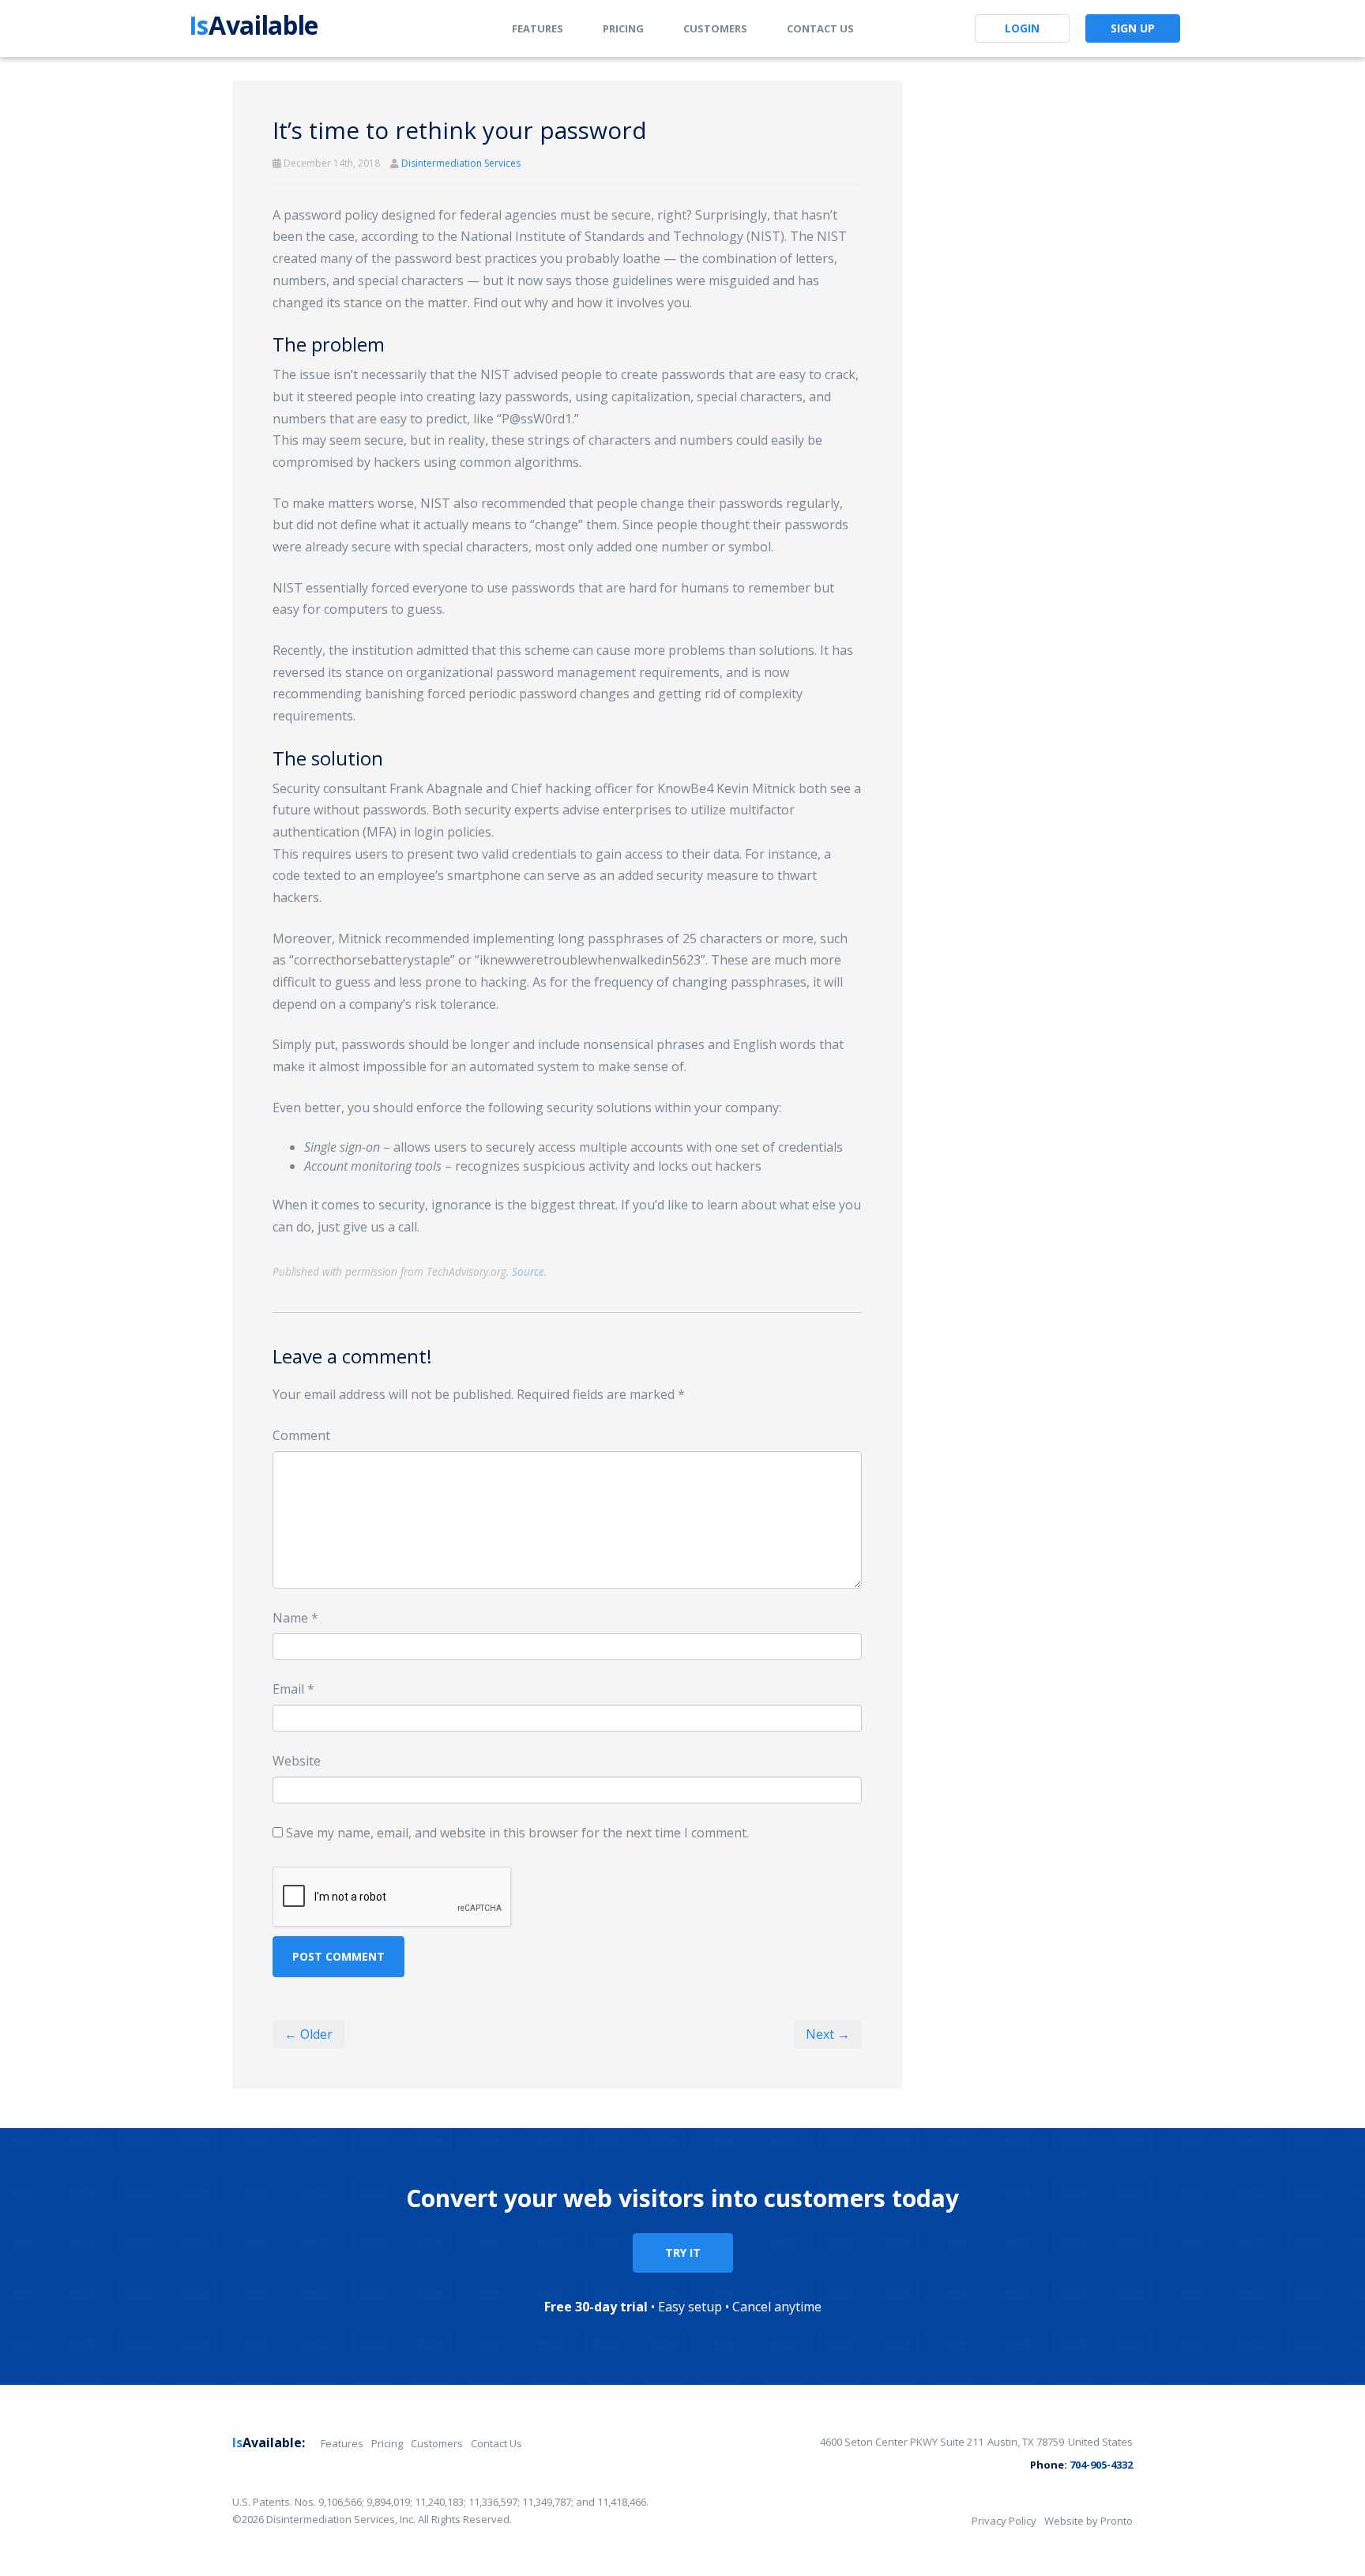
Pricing (623, 28)
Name (295, 1618)
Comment (301, 1435)
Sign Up (1133, 28)
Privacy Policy (1004, 2521)
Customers (715, 28)
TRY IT (683, 2253)
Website (297, 1761)
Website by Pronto (1089, 2521)
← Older (308, 2034)
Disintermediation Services (461, 163)
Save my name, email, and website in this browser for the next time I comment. (517, 1833)
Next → (828, 2034)
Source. (529, 1271)
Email (293, 1689)
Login (1022, 28)
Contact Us (820, 28)
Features (538, 28)
